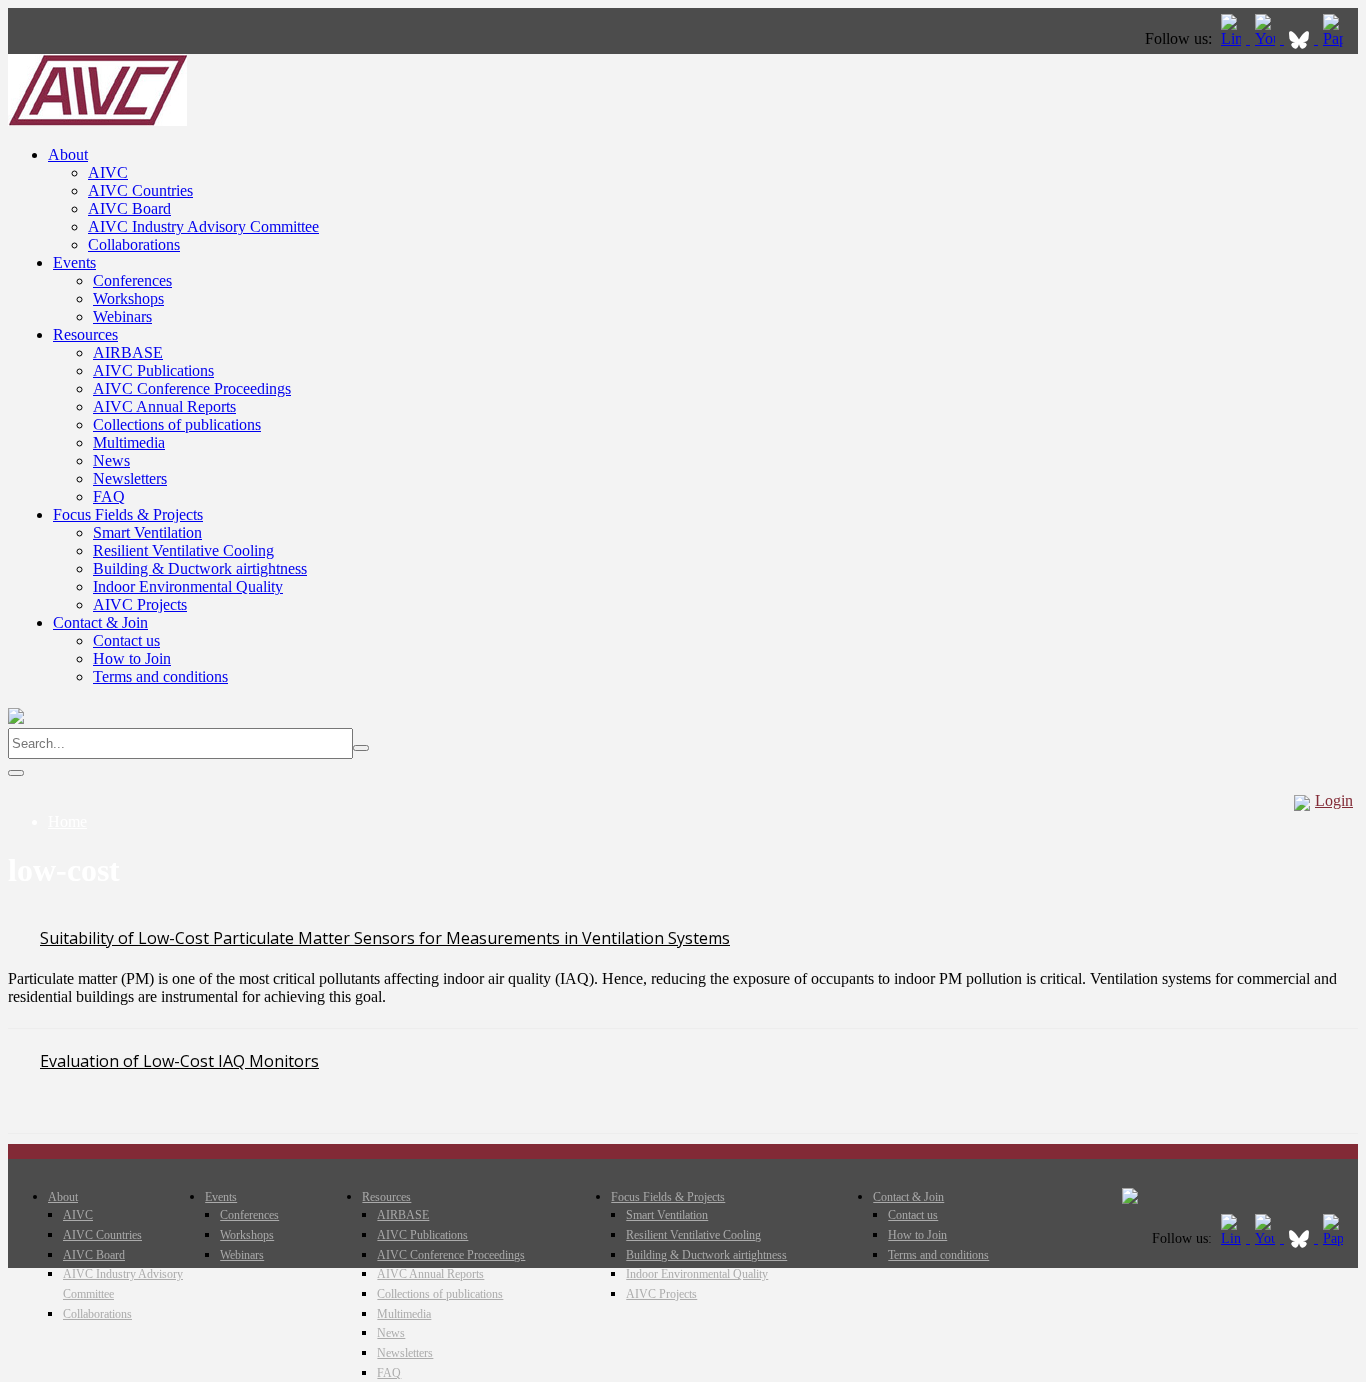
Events (74, 262)
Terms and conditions (160, 676)
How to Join (132, 658)
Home (67, 821)
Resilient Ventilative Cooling (183, 550)
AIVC (108, 172)
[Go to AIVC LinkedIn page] (1233, 38)
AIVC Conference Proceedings (192, 388)
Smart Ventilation (147, 532)
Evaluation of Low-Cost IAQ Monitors (179, 1061)
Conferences (132, 280)
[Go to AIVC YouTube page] (1267, 38)
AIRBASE (128, 352)
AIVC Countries (140, 190)
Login (1334, 800)
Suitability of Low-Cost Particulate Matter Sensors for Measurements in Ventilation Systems (385, 938)
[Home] (97, 120)
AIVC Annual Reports (164, 406)
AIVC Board (129, 208)
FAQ (109, 496)
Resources (85, 334)
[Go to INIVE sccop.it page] (1338, 38)
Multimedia (129, 442)
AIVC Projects (140, 604)
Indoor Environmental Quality (188, 586)
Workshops (128, 298)
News (111, 460)
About (68, 154)
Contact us (126, 640)
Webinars (122, 316)
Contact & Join (100, 622)
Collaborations (134, 244)
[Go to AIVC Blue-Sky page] (1301, 38)
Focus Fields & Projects (128, 514)
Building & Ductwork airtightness (200, 568)
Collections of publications (177, 424)
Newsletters (130, 478)
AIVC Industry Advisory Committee (203, 226)
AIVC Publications (153, 370)
